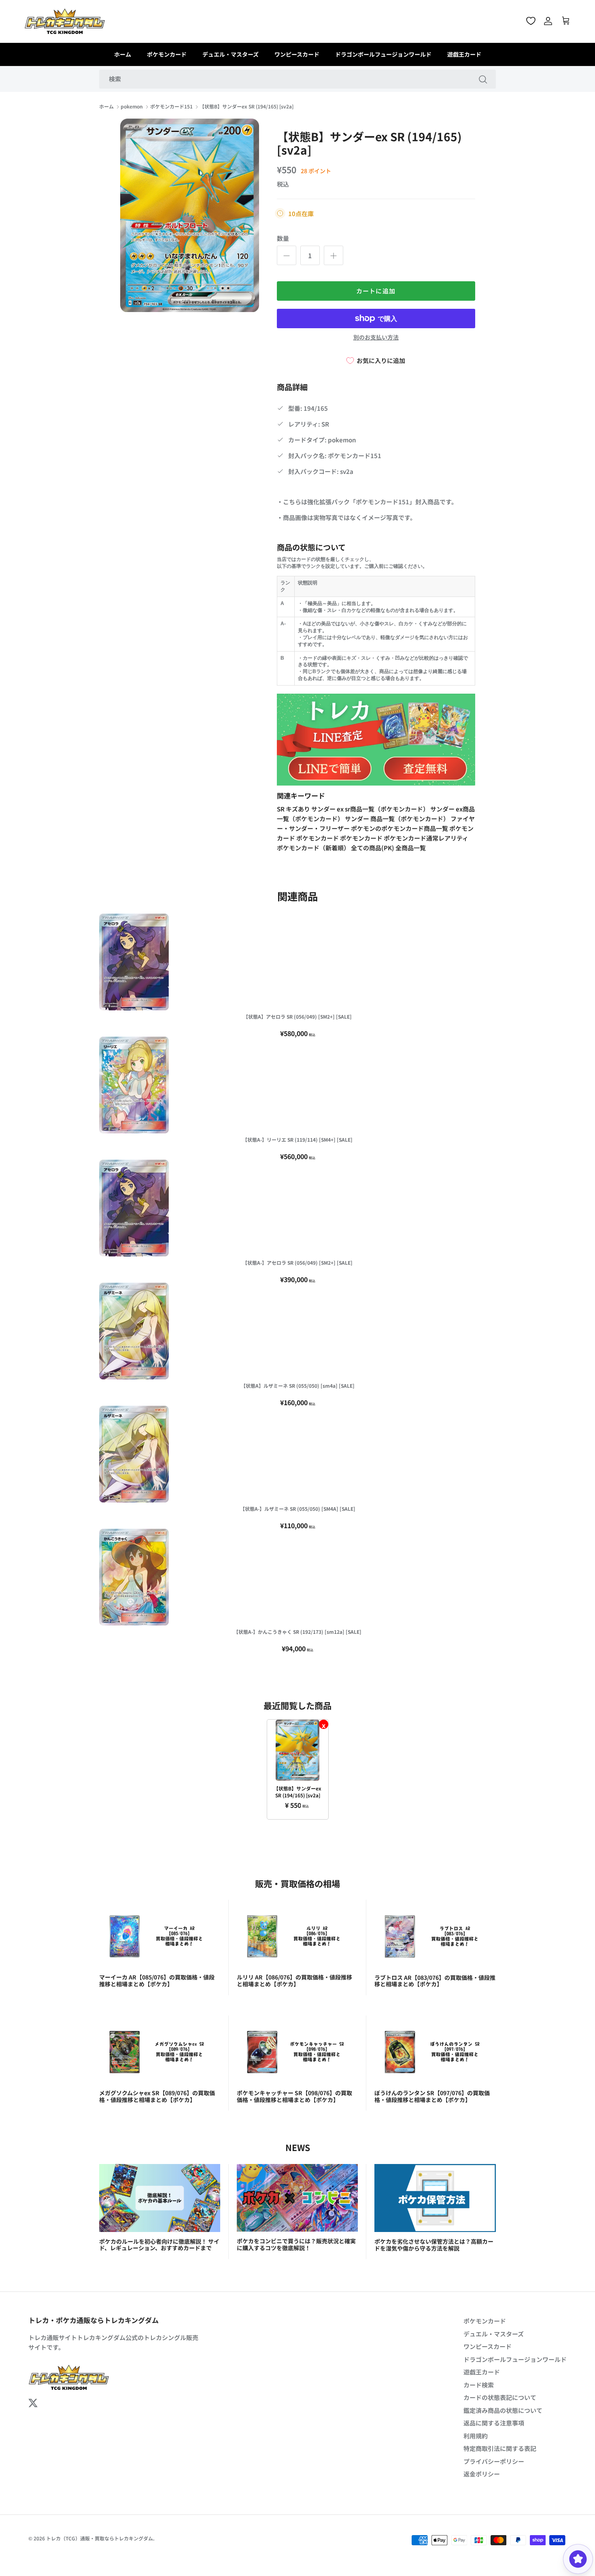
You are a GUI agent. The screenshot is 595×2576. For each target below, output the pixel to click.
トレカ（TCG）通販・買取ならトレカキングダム (100, 2538)
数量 (283, 238)
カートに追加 (376, 291)
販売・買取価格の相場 (297, 1883)
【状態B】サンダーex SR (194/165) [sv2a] (246, 107)
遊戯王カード (464, 54)
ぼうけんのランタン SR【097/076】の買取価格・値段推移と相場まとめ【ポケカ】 (432, 2096)
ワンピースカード (297, 54)
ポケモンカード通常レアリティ (426, 838)
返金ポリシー (482, 2474)
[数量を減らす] (287, 255)
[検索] (483, 79)
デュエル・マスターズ (231, 54)
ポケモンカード (167, 54)
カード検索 (479, 2385)
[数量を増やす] (334, 255)
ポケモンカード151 (171, 107)
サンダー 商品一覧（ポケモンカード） (398, 819)
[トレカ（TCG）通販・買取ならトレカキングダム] (65, 21)
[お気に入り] (531, 21)
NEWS (298, 2147)
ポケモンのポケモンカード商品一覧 (400, 828)
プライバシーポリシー (494, 2461)
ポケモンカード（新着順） (314, 848)
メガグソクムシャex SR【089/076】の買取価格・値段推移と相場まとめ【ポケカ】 (157, 2096)
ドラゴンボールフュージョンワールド (383, 54)
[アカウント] (548, 21)
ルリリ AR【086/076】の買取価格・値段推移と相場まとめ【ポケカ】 (294, 1980)
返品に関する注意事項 (494, 2423)
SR (281, 809)
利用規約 (476, 2436)
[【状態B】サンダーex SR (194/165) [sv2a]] (298, 1750)
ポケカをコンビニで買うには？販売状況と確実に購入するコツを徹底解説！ (296, 2244)
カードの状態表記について (500, 2397)
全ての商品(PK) (373, 848)
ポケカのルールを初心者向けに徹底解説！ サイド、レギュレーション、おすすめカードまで (159, 2245)
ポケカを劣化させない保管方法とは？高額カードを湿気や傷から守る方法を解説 (434, 2245)
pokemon (132, 107)
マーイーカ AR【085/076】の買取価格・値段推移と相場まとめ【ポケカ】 (157, 1980)
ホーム (123, 54)
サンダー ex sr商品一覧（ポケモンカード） (371, 809)
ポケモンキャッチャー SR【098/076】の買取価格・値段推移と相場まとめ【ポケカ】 (294, 2096)
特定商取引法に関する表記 (500, 2448)
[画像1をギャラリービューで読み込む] (190, 216)
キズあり (299, 809)
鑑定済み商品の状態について (503, 2410)
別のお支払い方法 (376, 337)
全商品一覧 (411, 848)
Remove (324, 1724)
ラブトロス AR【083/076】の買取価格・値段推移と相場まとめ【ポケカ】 (435, 1981)
